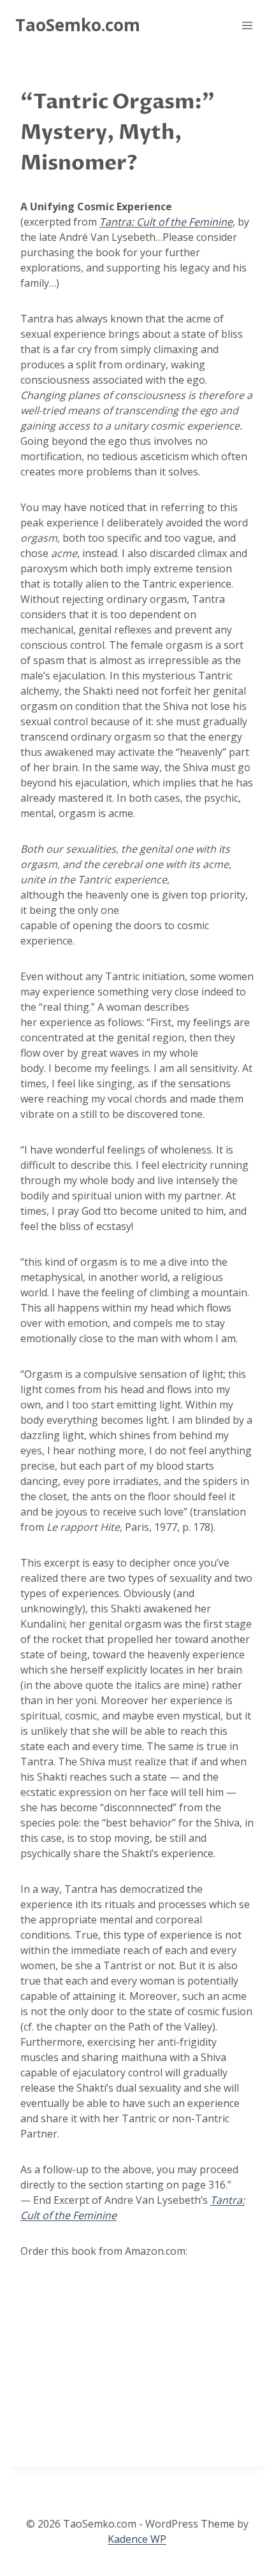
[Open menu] (247, 25)
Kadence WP (137, 2539)
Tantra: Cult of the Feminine (166, 222)
